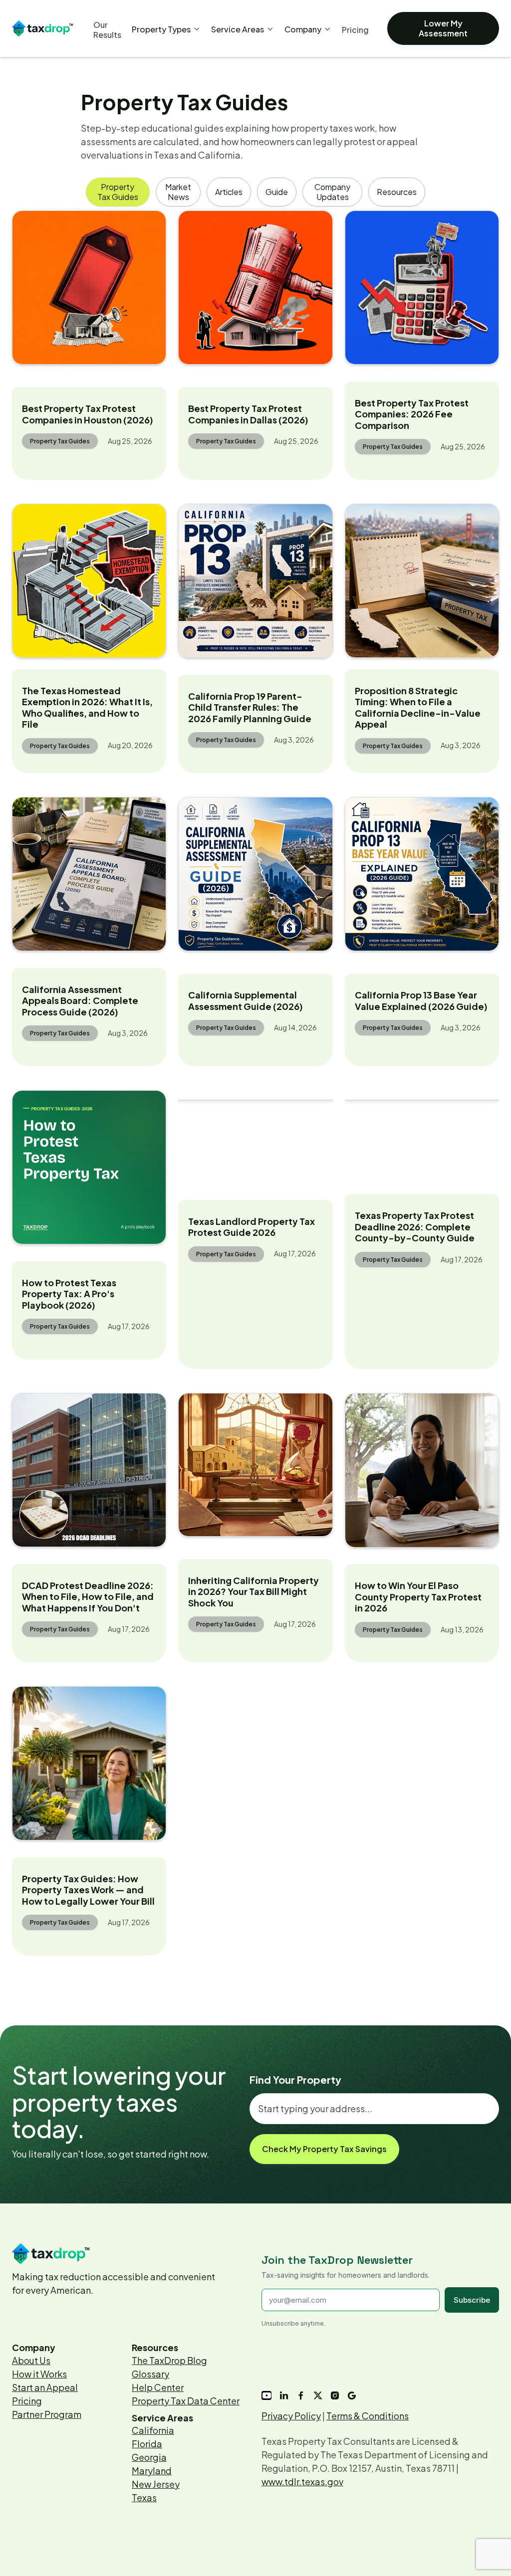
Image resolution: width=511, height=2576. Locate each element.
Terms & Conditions (368, 2416)
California (153, 2430)
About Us (31, 2360)
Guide (277, 192)
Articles (229, 192)
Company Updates (332, 192)
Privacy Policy (291, 2416)
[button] (166, 29)
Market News (178, 192)
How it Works (39, 2374)
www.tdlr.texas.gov (302, 2481)
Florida (147, 2444)
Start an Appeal (45, 2387)
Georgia (149, 2457)
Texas (144, 2497)
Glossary (150, 2374)
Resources (397, 192)
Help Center (158, 2387)
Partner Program (47, 2414)
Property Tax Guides (118, 192)
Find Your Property (295, 2080)
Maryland (152, 2471)
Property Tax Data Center (186, 2401)
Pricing (27, 2401)
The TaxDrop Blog (169, 2360)
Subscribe (472, 2300)
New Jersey (156, 2484)
